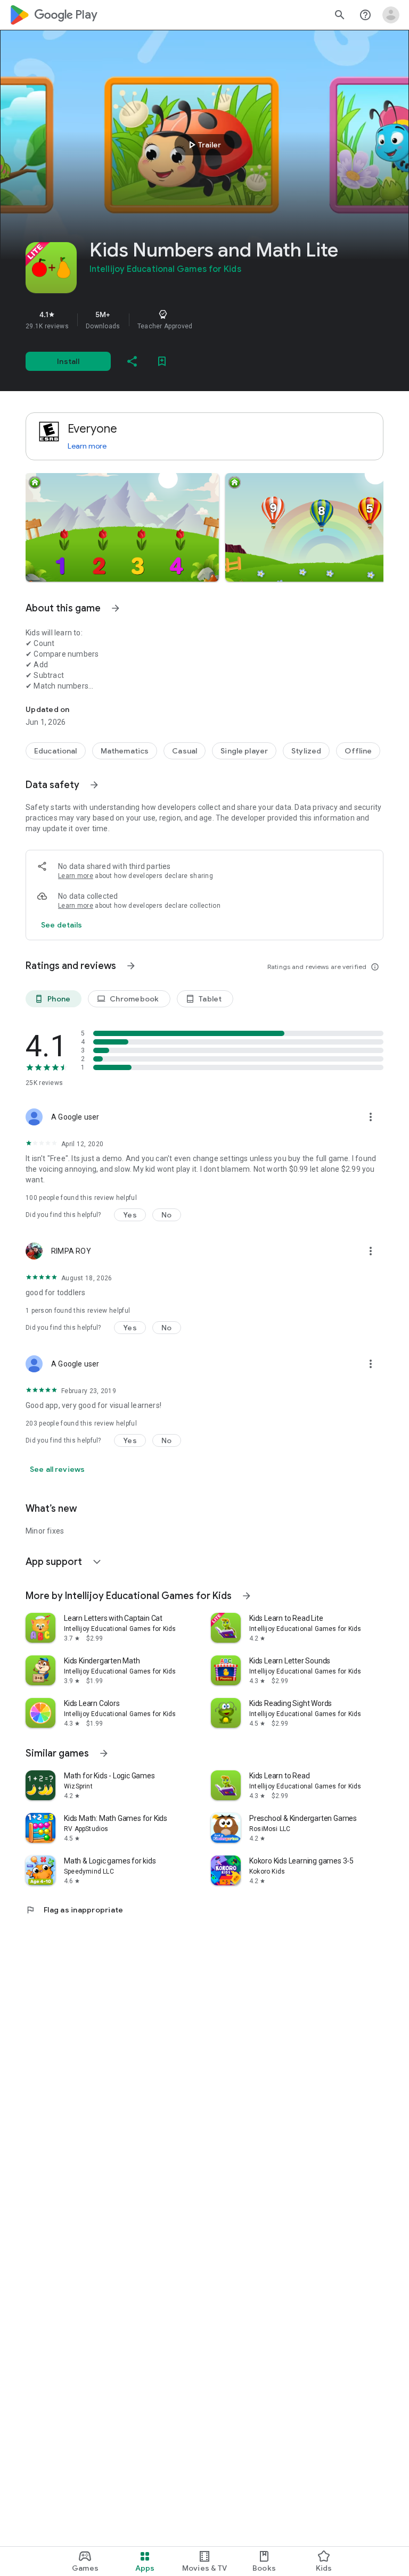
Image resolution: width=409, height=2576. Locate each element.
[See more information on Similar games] (104, 1753)
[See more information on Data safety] (94, 785)
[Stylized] (306, 751)
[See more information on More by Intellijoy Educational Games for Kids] (247, 1596)
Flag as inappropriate (74, 1910)
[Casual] (185, 751)
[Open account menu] (391, 15)
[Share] (132, 361)
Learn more (87, 446)
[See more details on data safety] (62, 925)
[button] (122, 527)
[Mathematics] (125, 751)
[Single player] (244, 751)
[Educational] (56, 751)
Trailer (203, 145)
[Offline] (358, 751)
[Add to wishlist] (162, 361)
